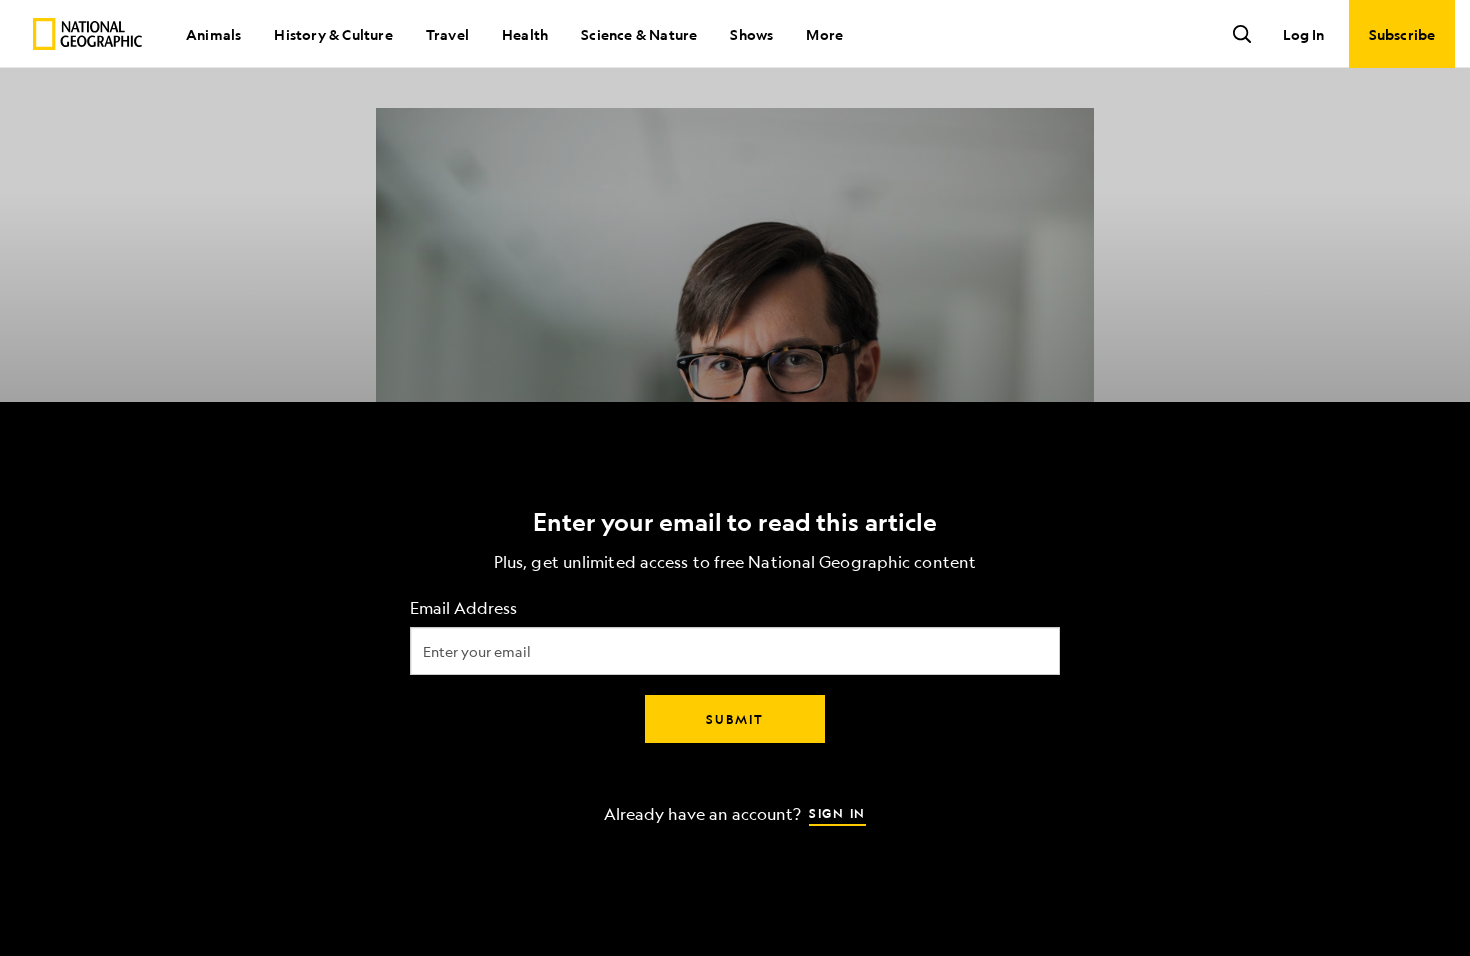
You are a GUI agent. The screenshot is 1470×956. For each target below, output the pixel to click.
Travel (447, 34)
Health (525, 34)
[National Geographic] (87, 34)
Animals (213, 34)
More (824, 34)
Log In (1303, 34)
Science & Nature (639, 34)
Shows (751, 34)
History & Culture (333, 34)
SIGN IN (837, 813)
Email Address (463, 608)
